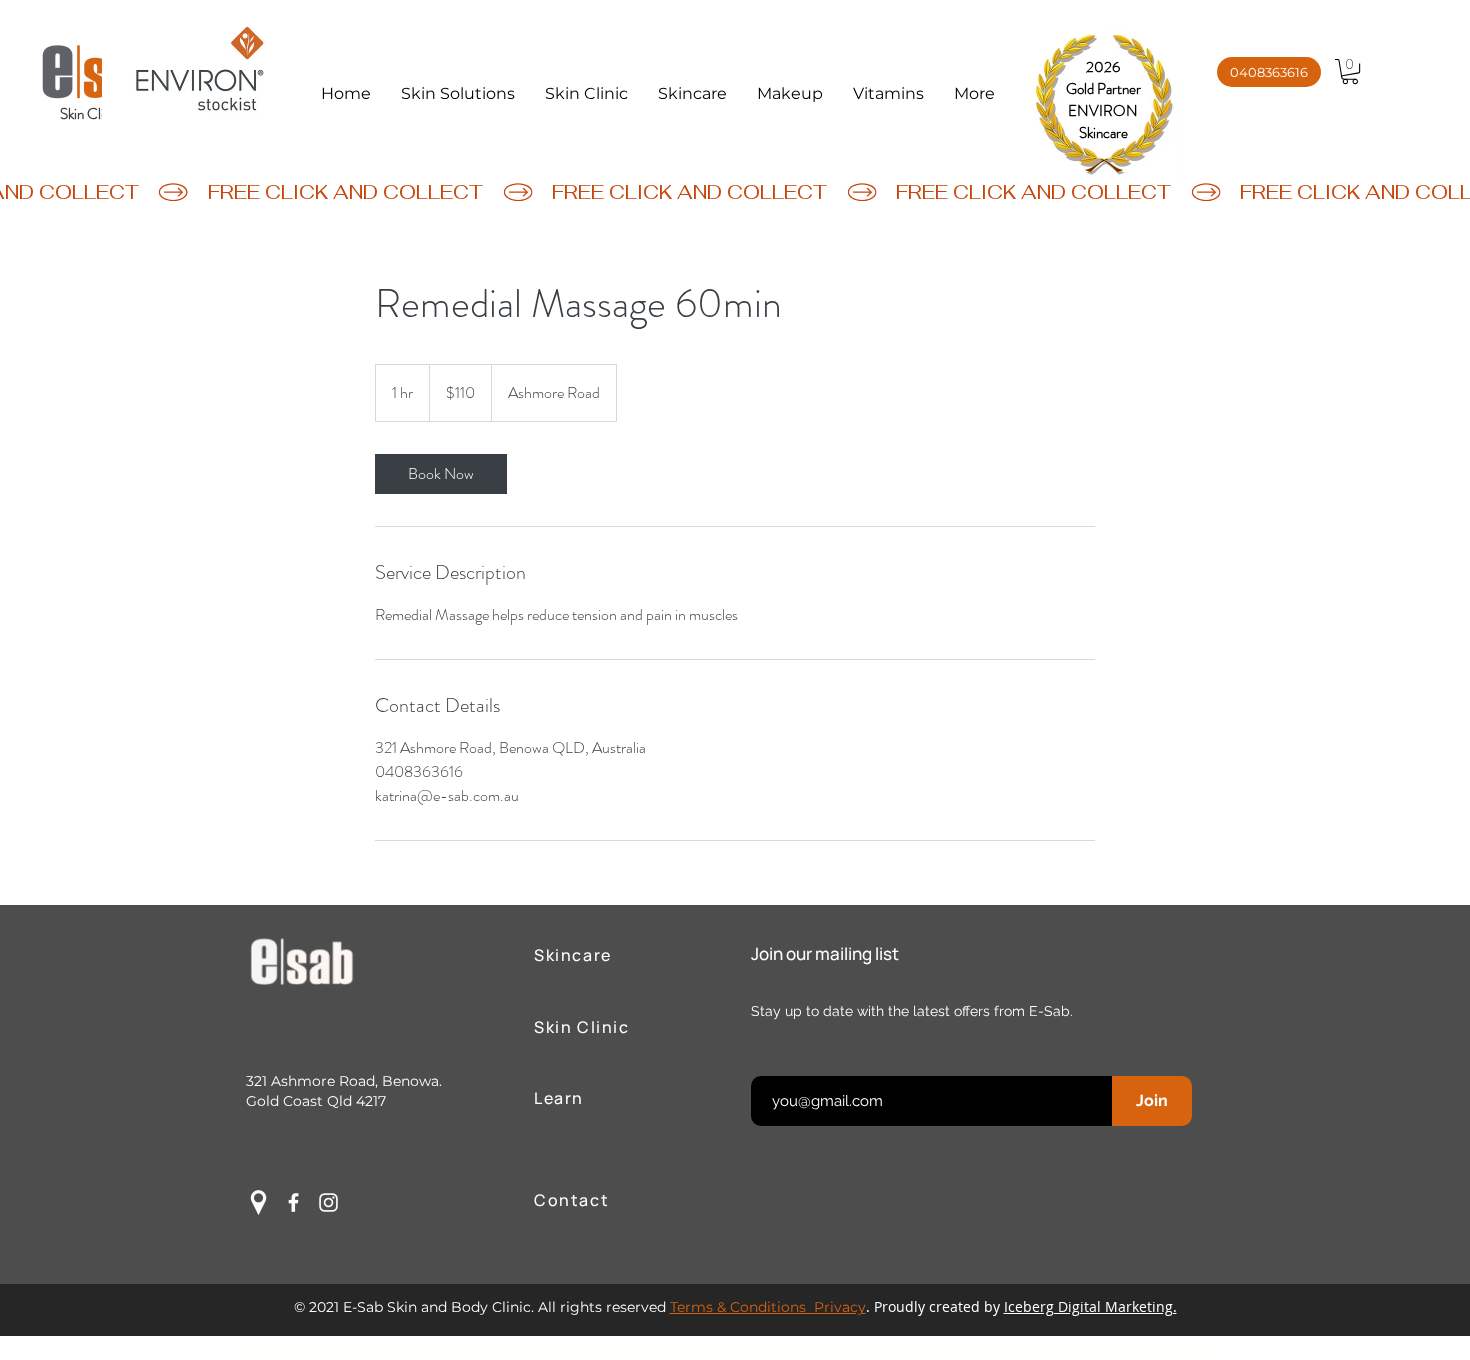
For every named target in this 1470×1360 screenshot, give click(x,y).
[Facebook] (293, 1202)
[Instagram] (328, 1202)
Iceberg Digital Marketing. (1090, 1306)
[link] (441, 474)
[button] (458, 94)
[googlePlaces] (258, 1202)
